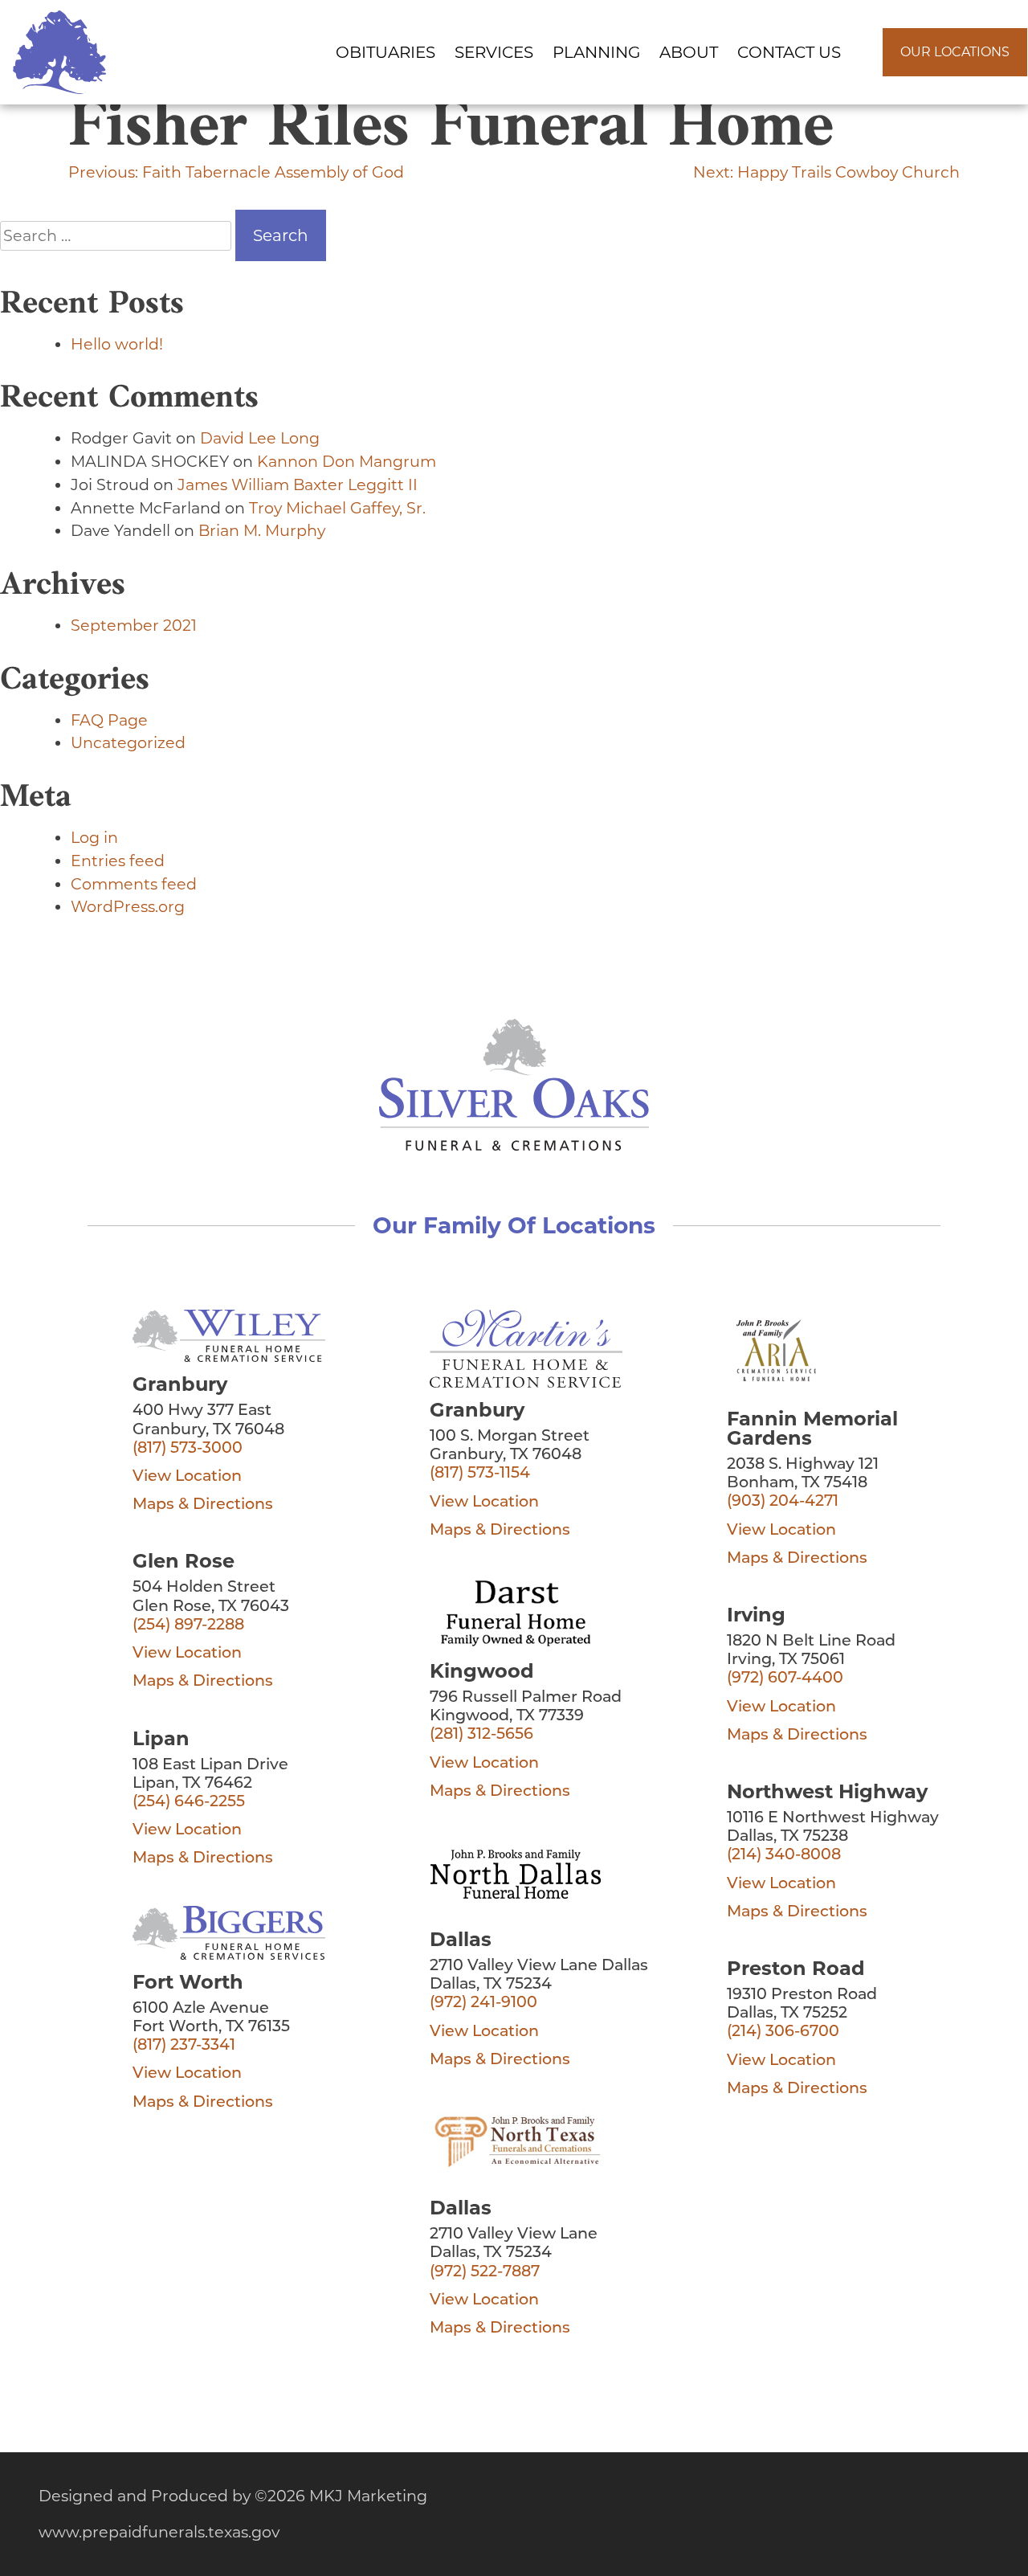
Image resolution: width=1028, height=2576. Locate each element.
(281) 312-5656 (481, 1735)
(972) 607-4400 (785, 1679)
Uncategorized (128, 742)
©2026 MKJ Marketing (341, 2496)
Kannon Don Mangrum (347, 461)
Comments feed (134, 884)
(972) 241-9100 (483, 2004)
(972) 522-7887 (485, 2273)
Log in (94, 837)
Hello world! (117, 344)
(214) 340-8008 (784, 1856)
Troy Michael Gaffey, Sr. (337, 508)
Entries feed (118, 861)
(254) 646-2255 (189, 1803)
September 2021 (134, 625)
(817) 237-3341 (184, 2046)
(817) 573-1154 (480, 1474)
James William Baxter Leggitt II (298, 485)
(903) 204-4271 (783, 1502)
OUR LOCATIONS (955, 52)
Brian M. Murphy (262, 530)
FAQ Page (109, 720)
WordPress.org (128, 906)
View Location (187, 1477)
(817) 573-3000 (188, 1449)
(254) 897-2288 (188, 1626)
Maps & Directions (203, 1505)
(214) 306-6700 (783, 2032)
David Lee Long (260, 438)
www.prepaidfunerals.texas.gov (159, 2532)
